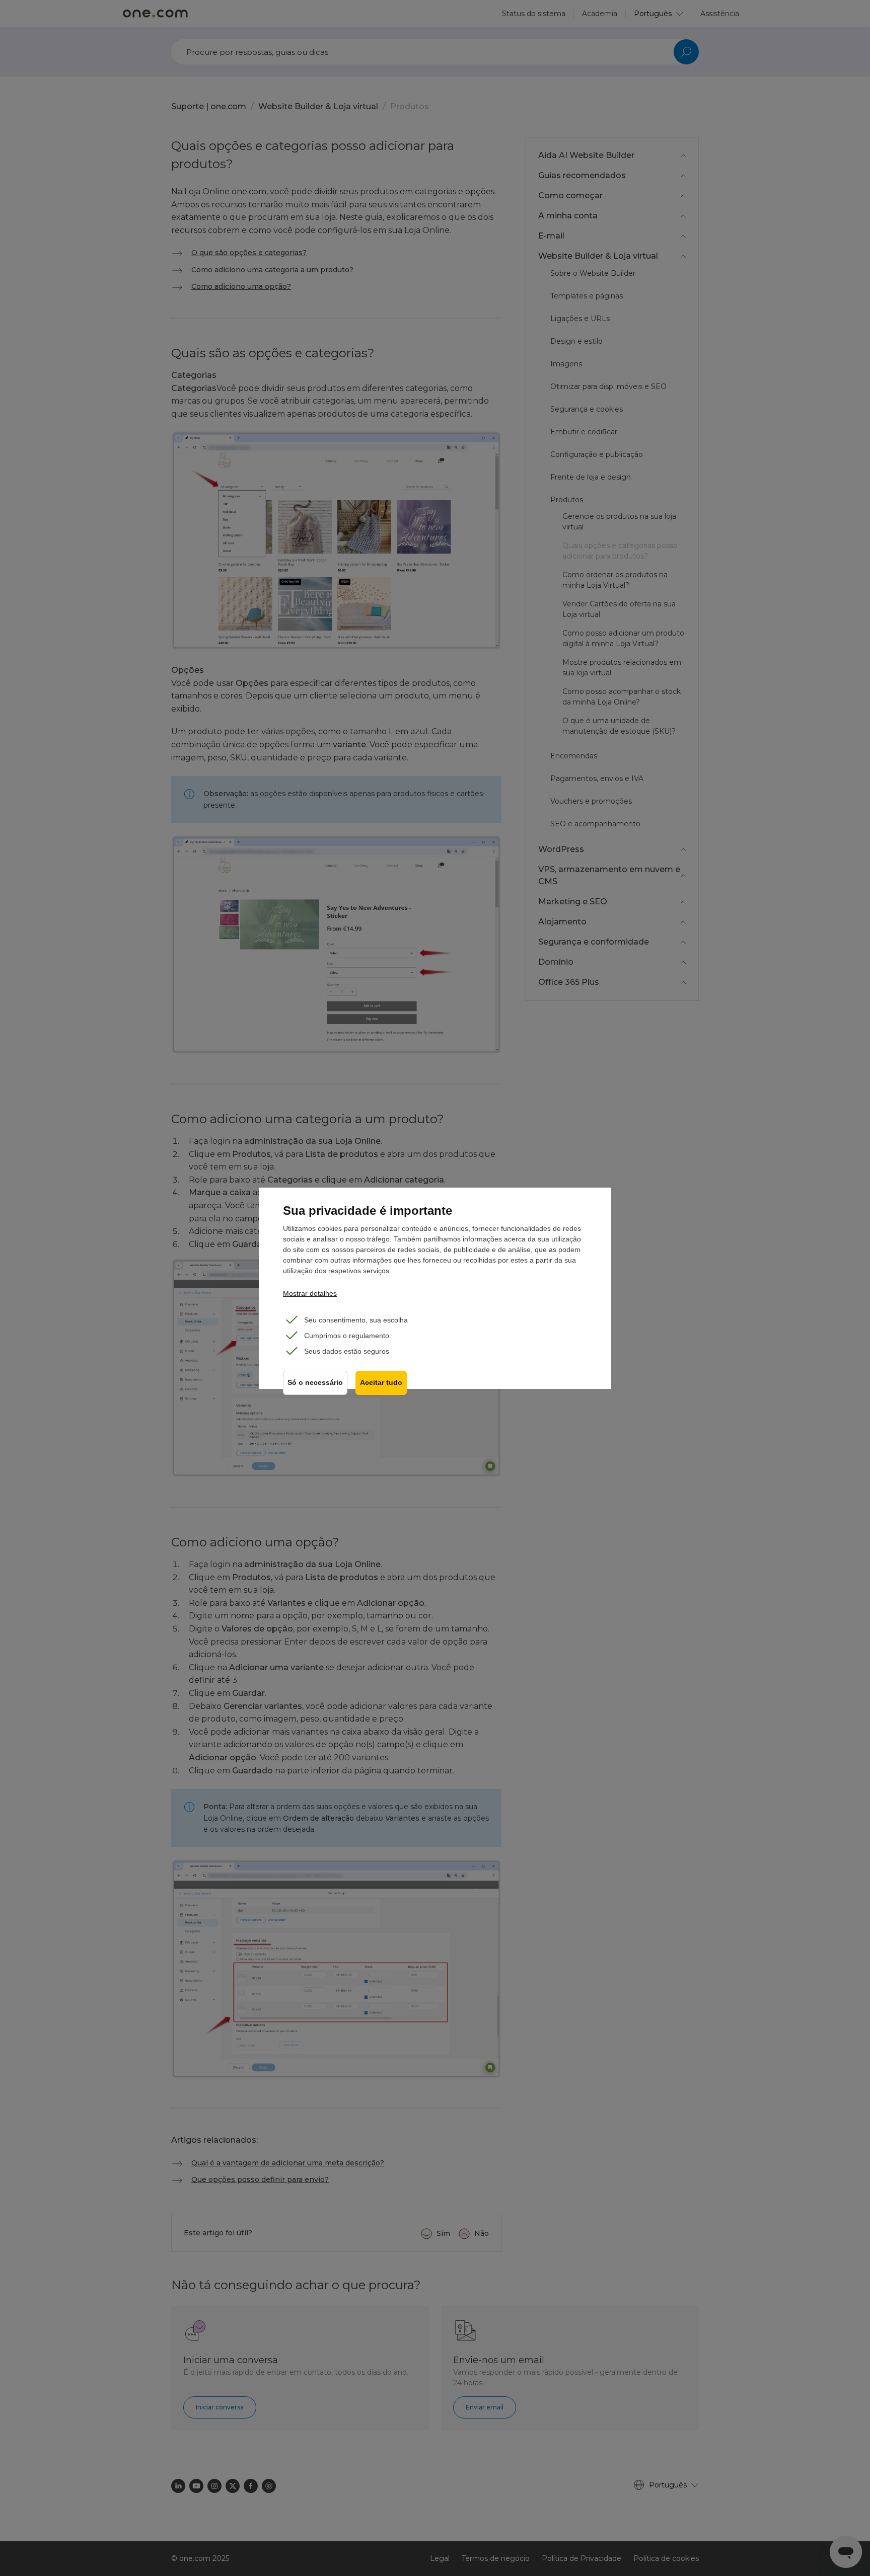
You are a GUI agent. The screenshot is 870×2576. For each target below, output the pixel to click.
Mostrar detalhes (310, 1293)
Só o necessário (315, 1383)
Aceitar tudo (381, 1383)
